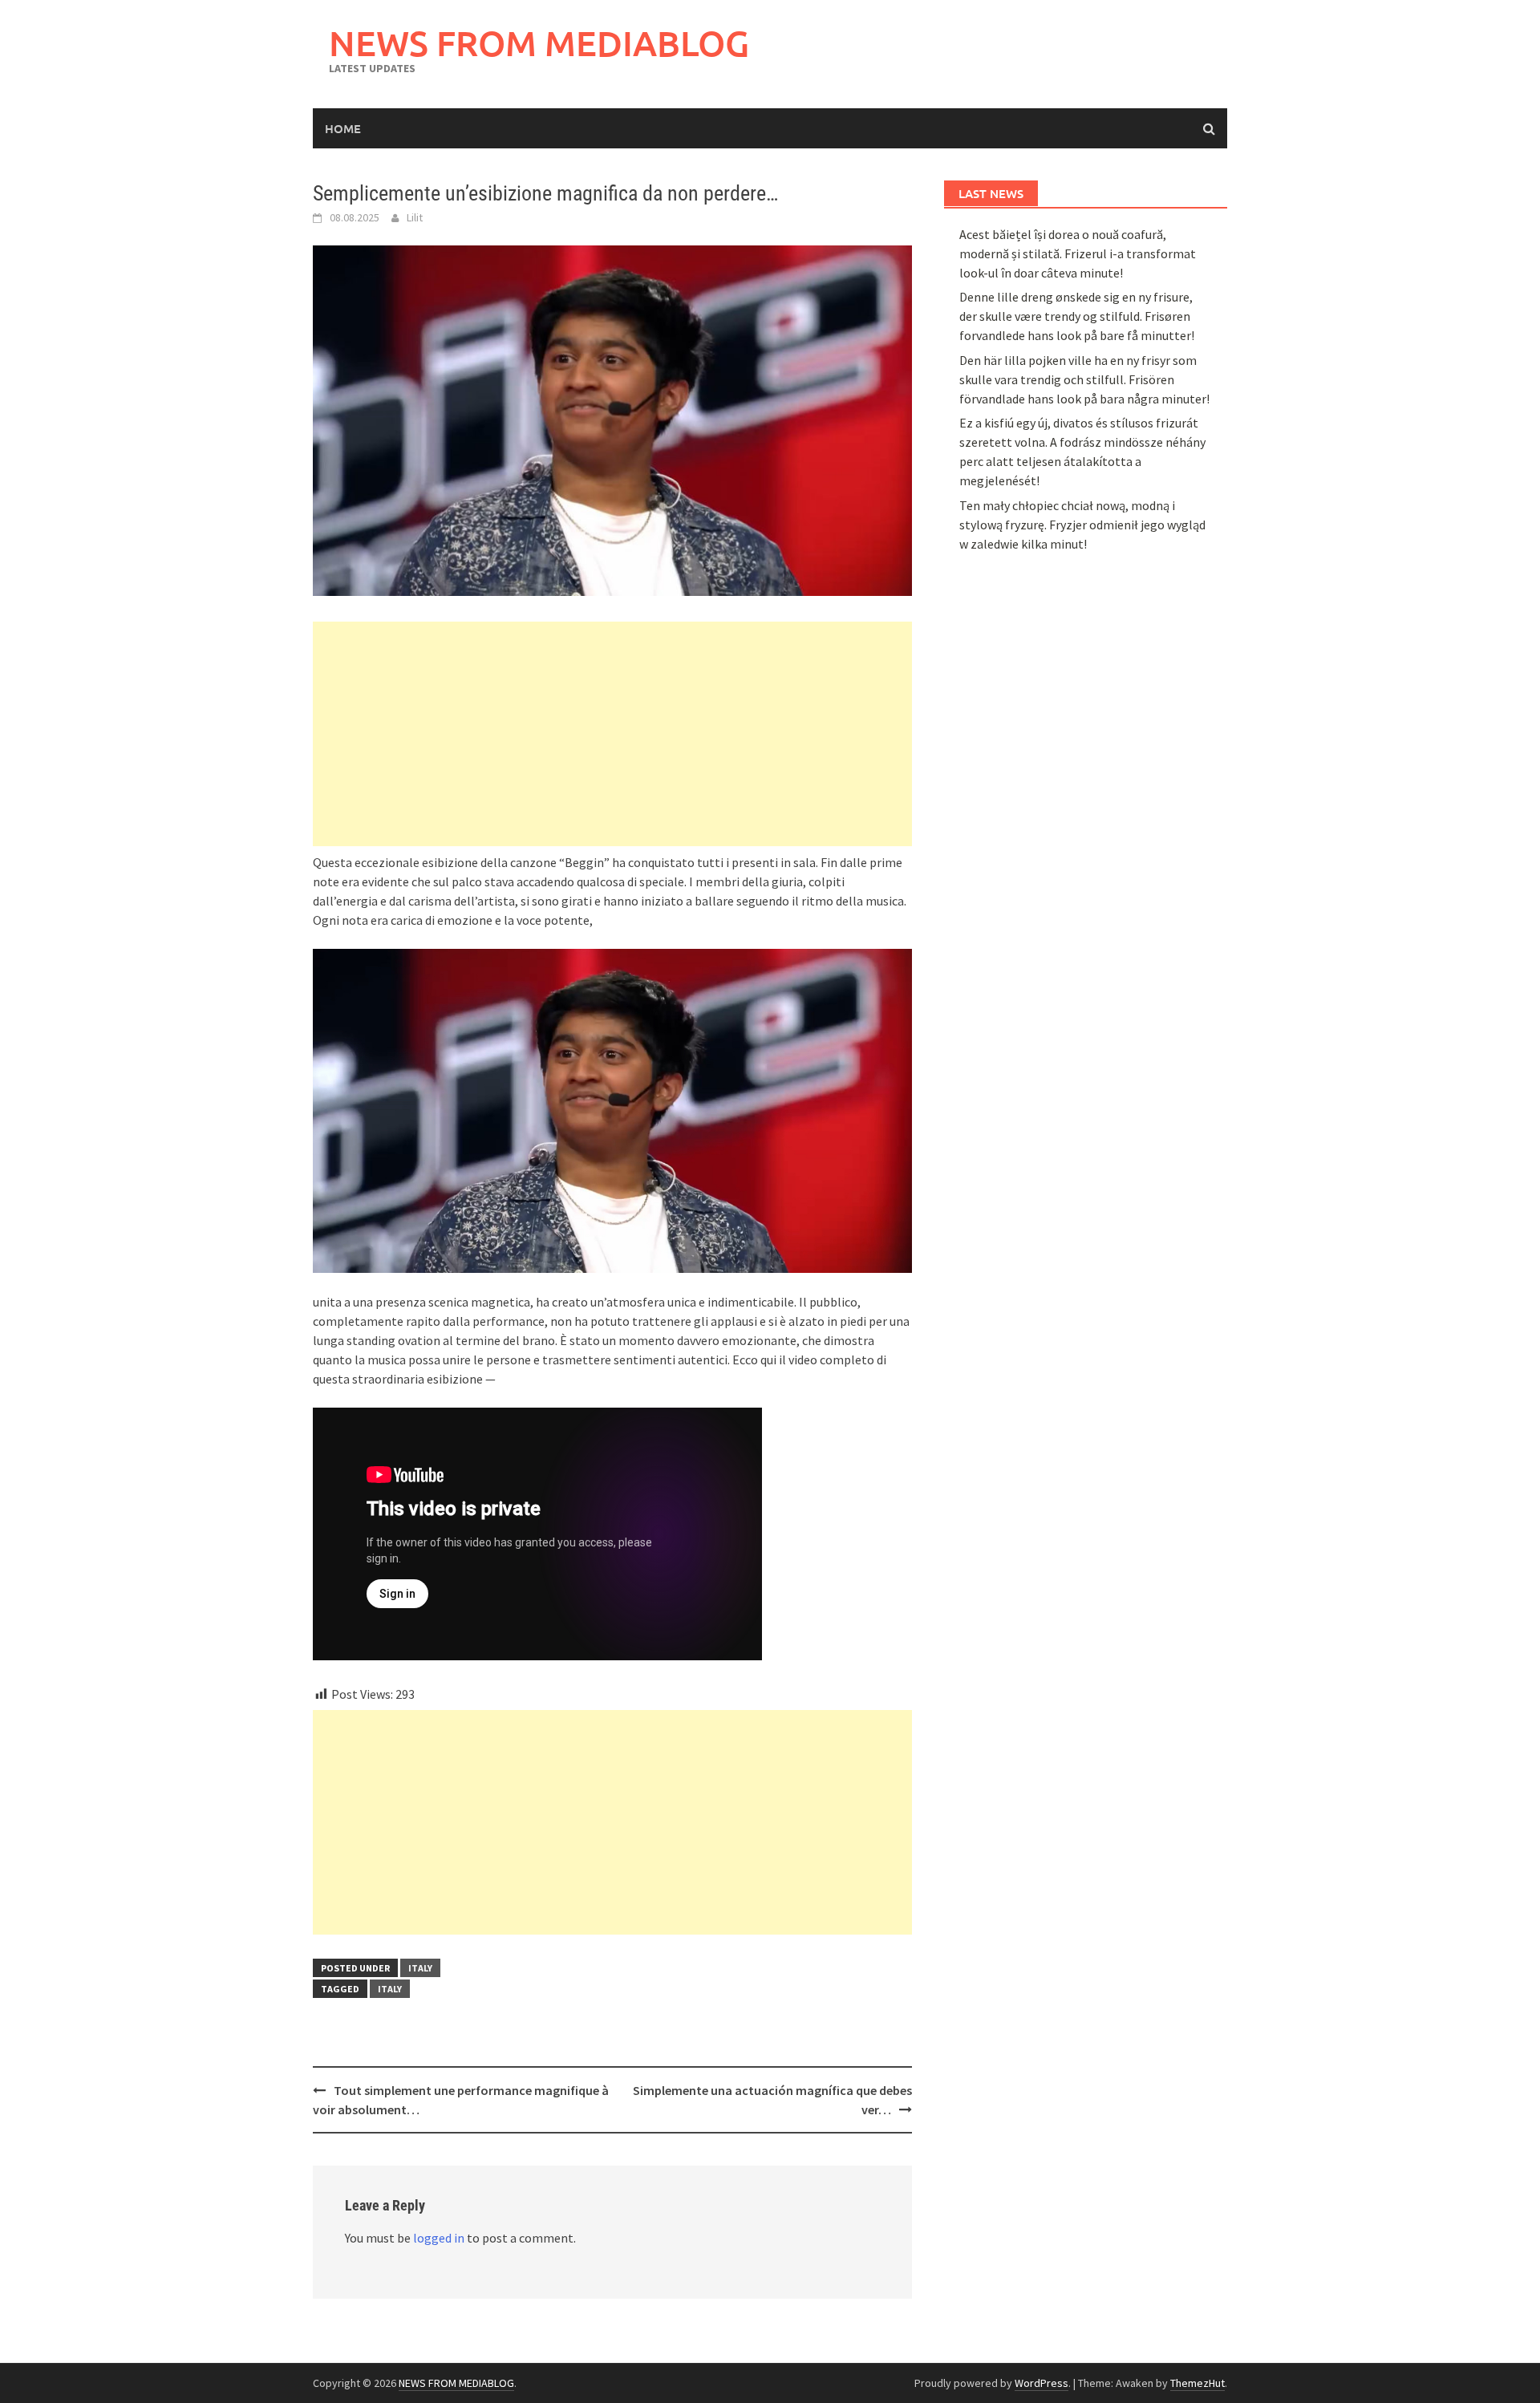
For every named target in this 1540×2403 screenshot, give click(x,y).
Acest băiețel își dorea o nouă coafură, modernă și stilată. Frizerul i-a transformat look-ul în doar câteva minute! (1078, 253)
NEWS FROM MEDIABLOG (539, 43)
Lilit (415, 217)
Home (343, 128)
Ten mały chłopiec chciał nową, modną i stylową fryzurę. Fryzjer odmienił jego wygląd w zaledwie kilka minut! (1082, 525)
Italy (420, 1968)
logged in (439, 2238)
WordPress (1042, 2383)
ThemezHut (1198, 2383)
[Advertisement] (612, 734)
